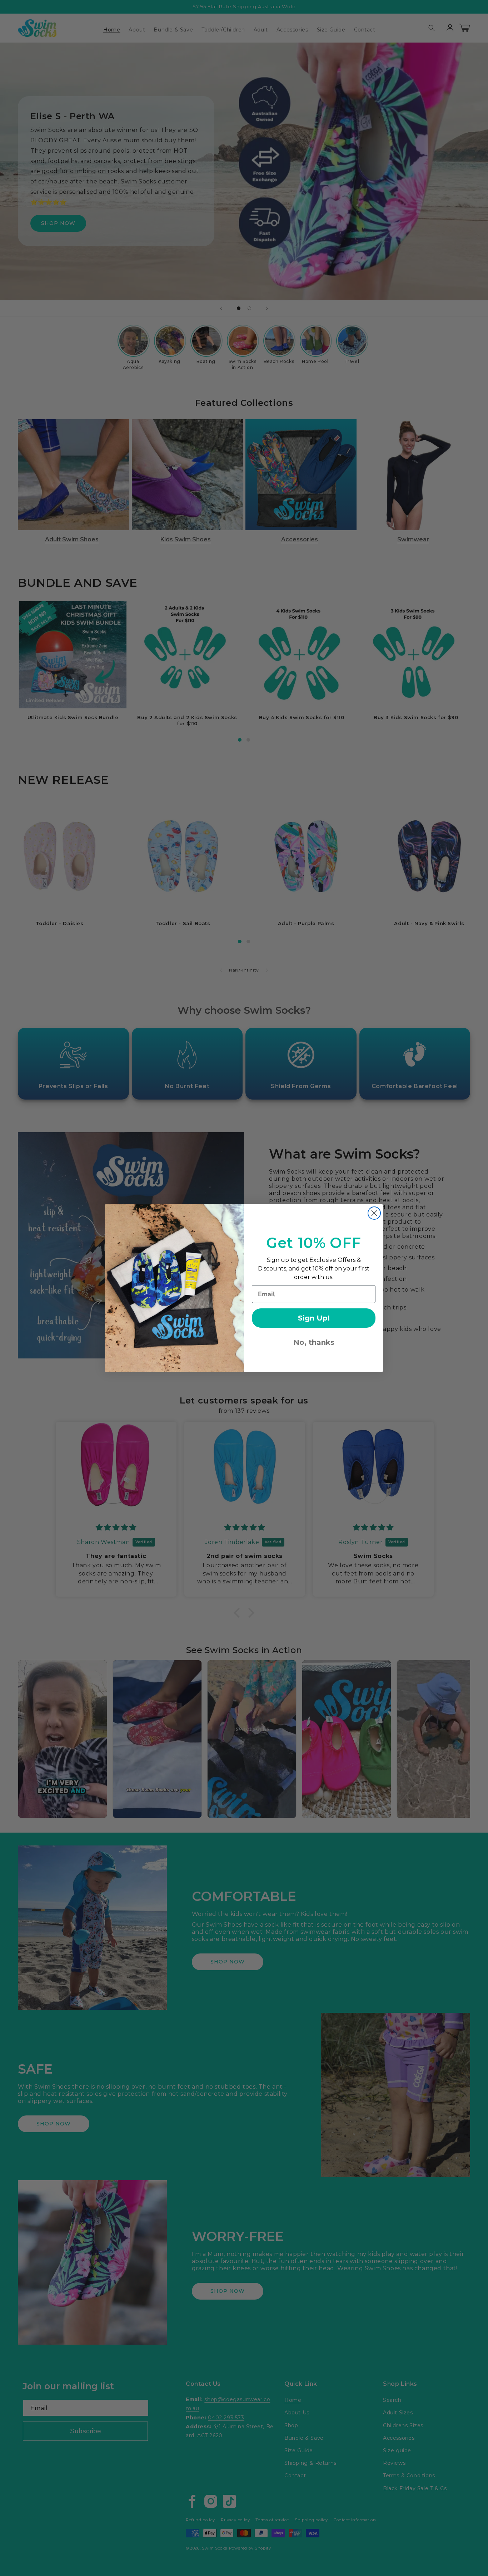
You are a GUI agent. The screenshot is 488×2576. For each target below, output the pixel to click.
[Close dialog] (374, 1213)
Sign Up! (314, 1318)
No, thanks (314, 1342)
